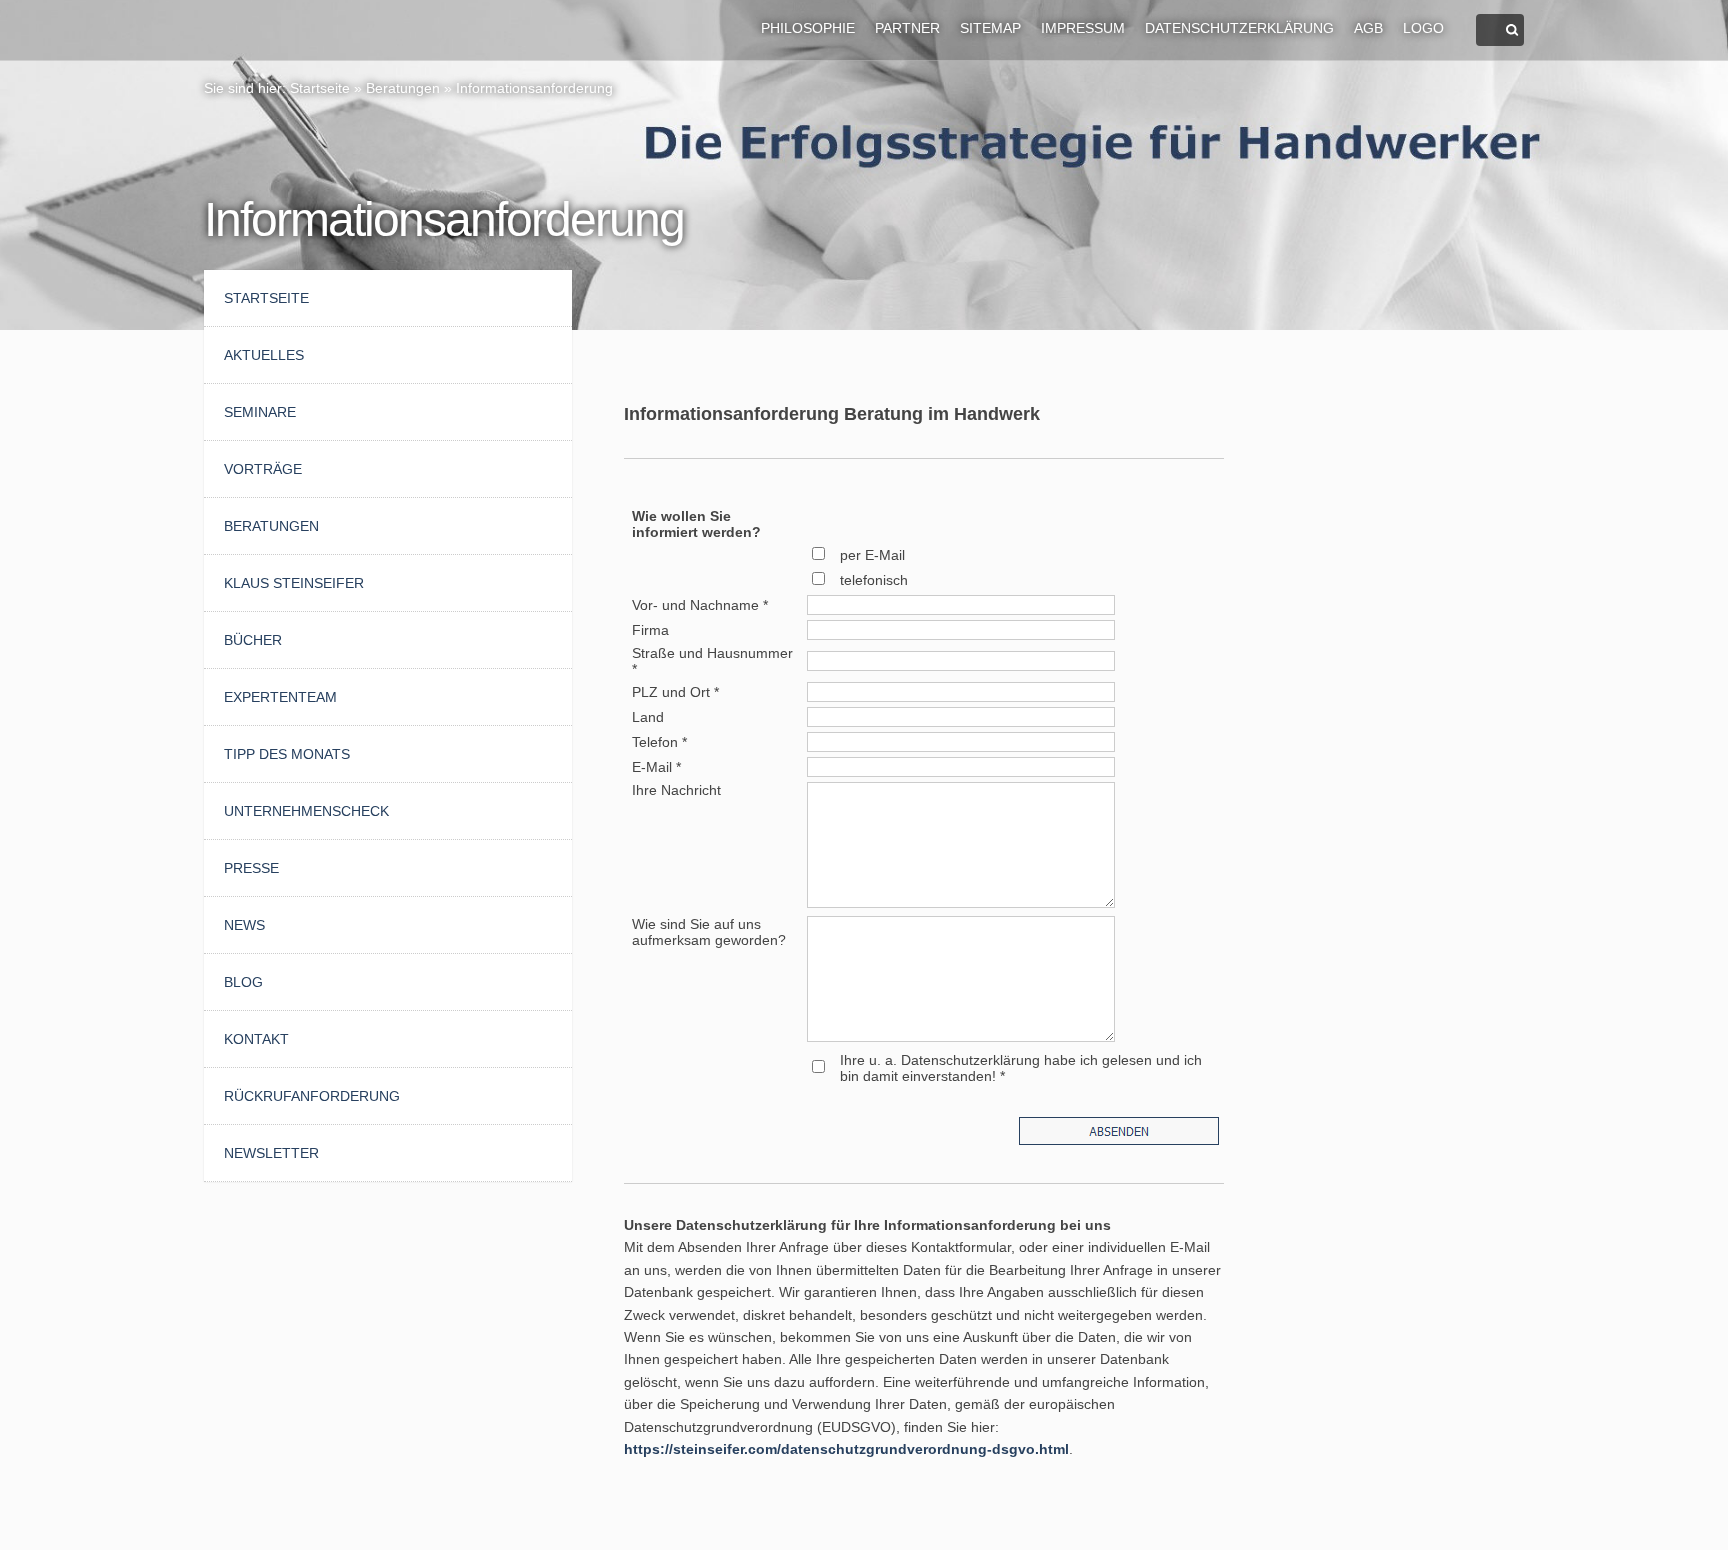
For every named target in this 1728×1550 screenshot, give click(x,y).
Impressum (1083, 28)
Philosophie (808, 28)
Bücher (253, 640)
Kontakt (256, 1039)
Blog (243, 982)
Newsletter (271, 1153)
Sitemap (990, 28)
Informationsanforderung (534, 88)
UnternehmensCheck (306, 811)
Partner (907, 28)
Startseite (320, 88)
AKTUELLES (264, 355)
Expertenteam (280, 697)
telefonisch (874, 580)
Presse (251, 868)
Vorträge (263, 469)
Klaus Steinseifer (294, 583)
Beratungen (403, 88)
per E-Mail (872, 555)
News (244, 925)
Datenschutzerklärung (1239, 28)
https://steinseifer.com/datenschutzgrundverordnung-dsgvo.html (846, 1449)
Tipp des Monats (287, 754)
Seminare (260, 412)
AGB (1368, 28)
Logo (1423, 28)
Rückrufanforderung (312, 1096)
